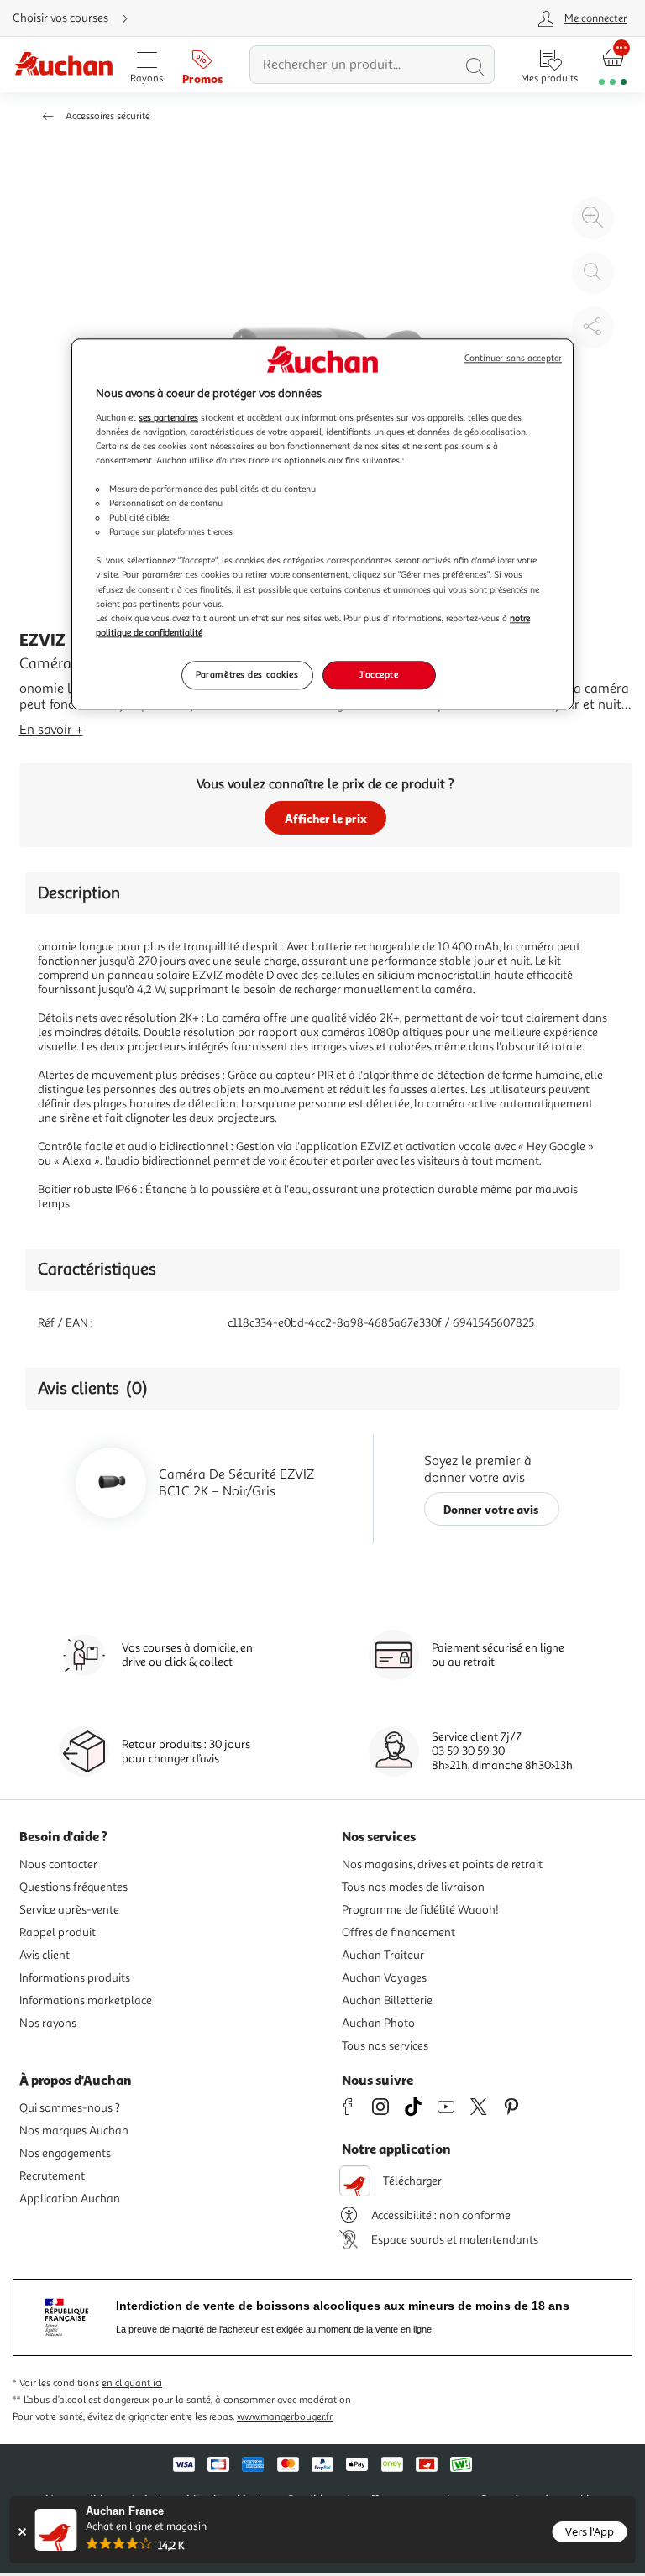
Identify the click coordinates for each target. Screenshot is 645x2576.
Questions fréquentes (73, 1887)
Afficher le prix (326, 818)
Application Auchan (70, 2199)
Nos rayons (48, 2023)
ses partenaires (168, 417)
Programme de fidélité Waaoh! (420, 1910)
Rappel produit (58, 1932)
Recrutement (52, 2176)
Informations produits (75, 1978)
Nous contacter (58, 1864)
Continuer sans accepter (513, 359)
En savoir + (51, 730)
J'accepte (379, 674)
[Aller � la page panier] (613, 65)
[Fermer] (22, 2532)
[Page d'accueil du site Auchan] (63, 65)
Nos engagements (65, 2153)
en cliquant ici (132, 2383)
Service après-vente (69, 1910)
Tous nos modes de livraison (413, 1887)
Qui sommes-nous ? (70, 2108)
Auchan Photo (378, 2023)
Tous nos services (385, 2046)
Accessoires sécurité (108, 116)
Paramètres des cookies (247, 674)
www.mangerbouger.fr (285, 2417)
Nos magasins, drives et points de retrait (442, 1864)
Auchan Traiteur (383, 1955)
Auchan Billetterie (387, 2000)
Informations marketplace (86, 2000)
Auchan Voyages (384, 1978)
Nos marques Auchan (74, 2131)
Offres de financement (399, 1932)
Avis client (45, 1955)
